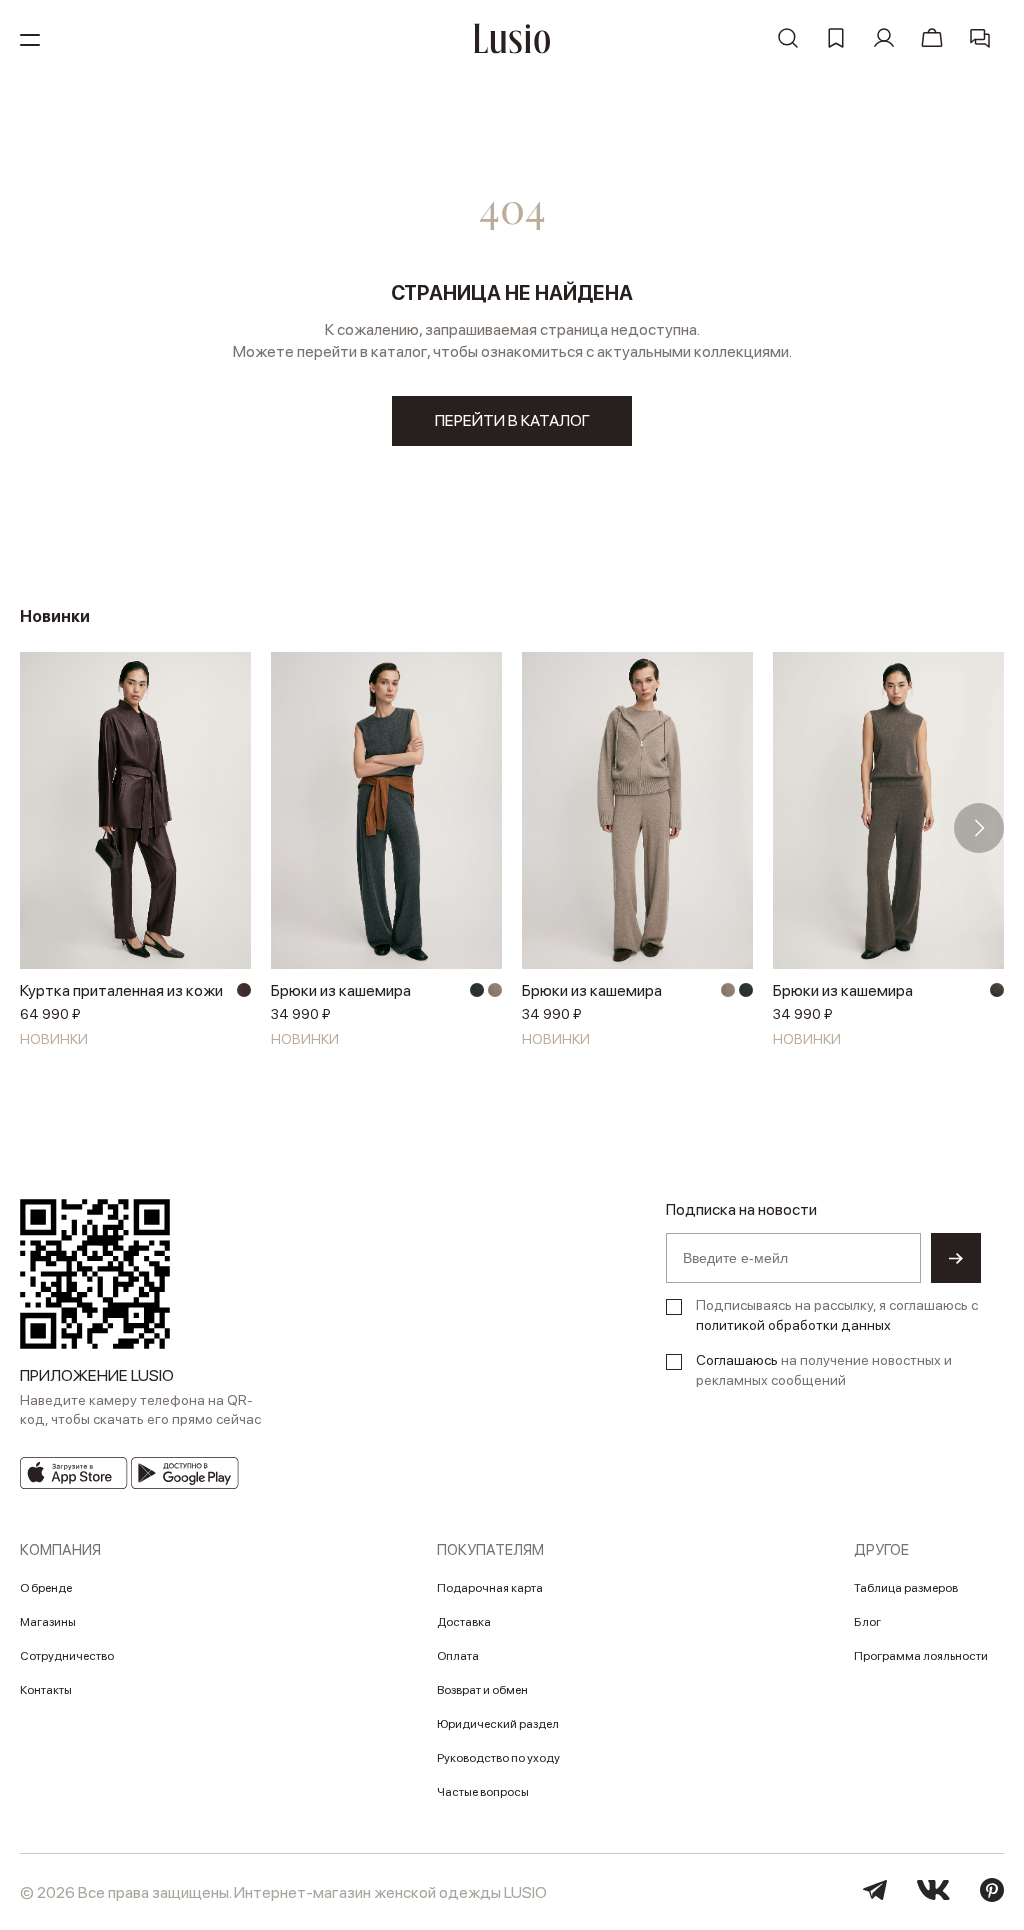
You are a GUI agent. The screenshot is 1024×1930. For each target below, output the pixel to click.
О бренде (46, 1588)
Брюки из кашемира (341, 990)
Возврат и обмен (482, 1690)
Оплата (458, 1656)
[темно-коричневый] (244, 990)
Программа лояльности (921, 1656)
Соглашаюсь (737, 1360)
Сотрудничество (67, 1656)
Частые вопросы (483, 1792)
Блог (867, 1622)
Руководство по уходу (498, 1758)
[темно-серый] (477, 990)
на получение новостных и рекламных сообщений (824, 1370)
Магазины (48, 1622)
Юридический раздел (498, 1724)
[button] (45, 828)
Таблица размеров (906, 1588)
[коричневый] (997, 990)
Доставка (464, 1622)
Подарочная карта (490, 1588)
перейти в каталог (512, 420)
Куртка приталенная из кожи (121, 990)
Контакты (46, 1690)
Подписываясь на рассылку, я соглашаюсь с (837, 1315)
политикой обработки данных (793, 1325)
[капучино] (495, 990)
